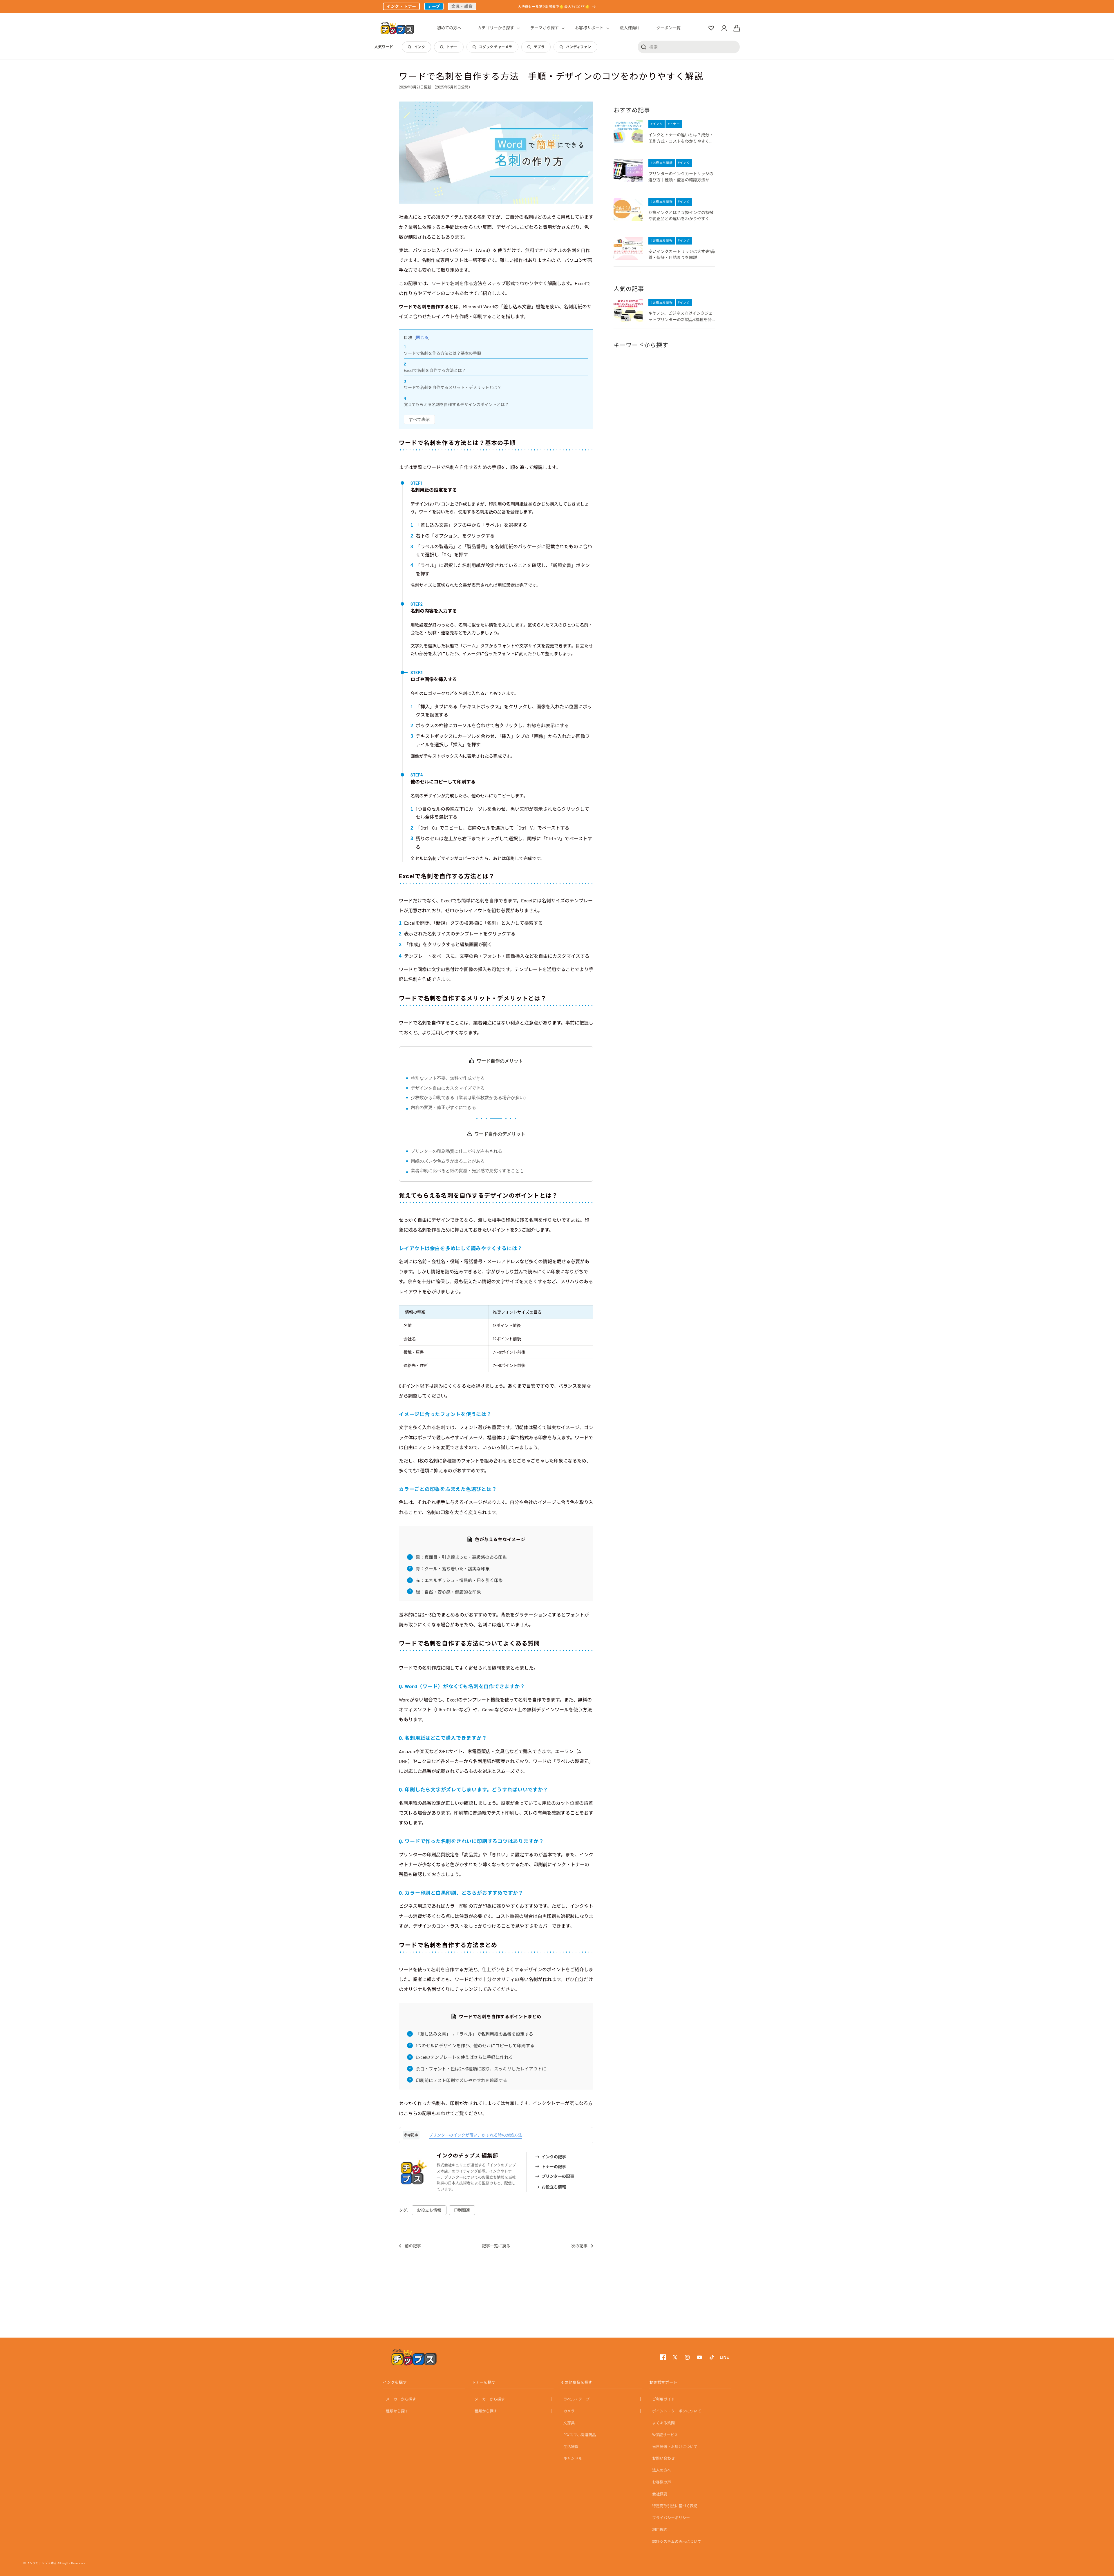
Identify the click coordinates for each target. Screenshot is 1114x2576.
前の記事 (413, 2246)
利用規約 (660, 2530)
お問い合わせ (663, 2458)
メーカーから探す (401, 2399)
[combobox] (689, 47)
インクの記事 (554, 2157)
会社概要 (660, 2494)
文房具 (569, 2423)
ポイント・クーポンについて (677, 2411)
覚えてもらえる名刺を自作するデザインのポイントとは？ (456, 404)
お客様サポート (663, 2382)
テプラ (539, 47)
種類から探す (397, 2411)
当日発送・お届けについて (675, 2447)
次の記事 (579, 2246)
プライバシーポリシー (671, 2518)
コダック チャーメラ (496, 47)
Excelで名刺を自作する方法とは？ (435, 370)
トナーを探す (484, 2382)
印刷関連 (462, 2210)
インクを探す (395, 2382)
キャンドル (573, 2458)
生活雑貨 (571, 2447)
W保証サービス (665, 2435)
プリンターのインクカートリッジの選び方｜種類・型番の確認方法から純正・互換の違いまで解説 (681, 177)
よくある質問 (663, 2423)
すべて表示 (419, 419)
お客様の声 (662, 2482)
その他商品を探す (576, 2382)
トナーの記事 (554, 2167)
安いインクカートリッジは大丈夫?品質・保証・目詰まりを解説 (682, 255)
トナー (452, 47)
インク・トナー (401, 6)
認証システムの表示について (677, 2541)
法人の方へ (662, 2470)
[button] (496, 28)
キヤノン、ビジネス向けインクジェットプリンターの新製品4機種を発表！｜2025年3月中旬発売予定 (681, 317)
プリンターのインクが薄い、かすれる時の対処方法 (475, 2135)
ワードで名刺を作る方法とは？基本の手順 (442, 353)
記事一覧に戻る (496, 2246)
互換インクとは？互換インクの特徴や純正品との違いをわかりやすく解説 (681, 216)
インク (420, 47)
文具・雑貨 (462, 6)
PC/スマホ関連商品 (580, 2435)
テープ (434, 6)
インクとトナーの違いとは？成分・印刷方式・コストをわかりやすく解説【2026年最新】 (681, 138)
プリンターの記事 (558, 2176)
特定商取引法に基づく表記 (675, 2506)
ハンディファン (578, 47)
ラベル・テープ (576, 2399)
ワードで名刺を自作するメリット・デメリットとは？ (453, 387)
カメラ (569, 2411)
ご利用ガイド (663, 2399)
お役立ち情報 (554, 2187)
